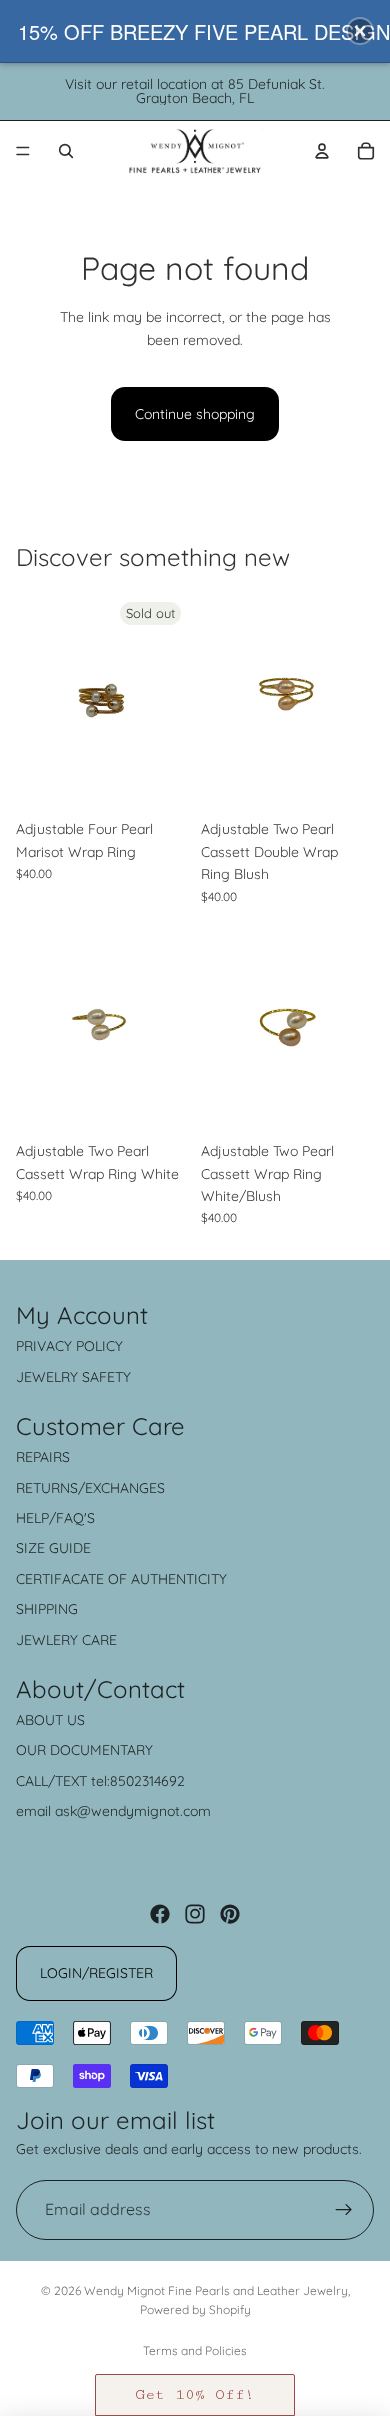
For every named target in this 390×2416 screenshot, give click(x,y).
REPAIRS (43, 1457)
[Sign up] (344, 2210)
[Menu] (23, 151)
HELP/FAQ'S (55, 1518)
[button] (195, 2395)
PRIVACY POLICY (69, 1346)
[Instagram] (195, 1914)
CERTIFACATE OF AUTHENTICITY (121, 1579)
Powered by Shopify (195, 2309)
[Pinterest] (230, 1914)
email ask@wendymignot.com (113, 1811)
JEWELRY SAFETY (73, 1377)
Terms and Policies (195, 2350)
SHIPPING (47, 1609)
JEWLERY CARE (66, 1640)
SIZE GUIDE (53, 1548)
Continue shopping (195, 414)
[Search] (66, 151)
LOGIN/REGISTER (96, 1973)
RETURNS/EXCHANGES (90, 1488)
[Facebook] (160, 1914)
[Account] (322, 151)
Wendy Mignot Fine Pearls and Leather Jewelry (216, 2290)
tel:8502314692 (138, 1781)
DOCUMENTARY (101, 1750)
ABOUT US (50, 1720)
